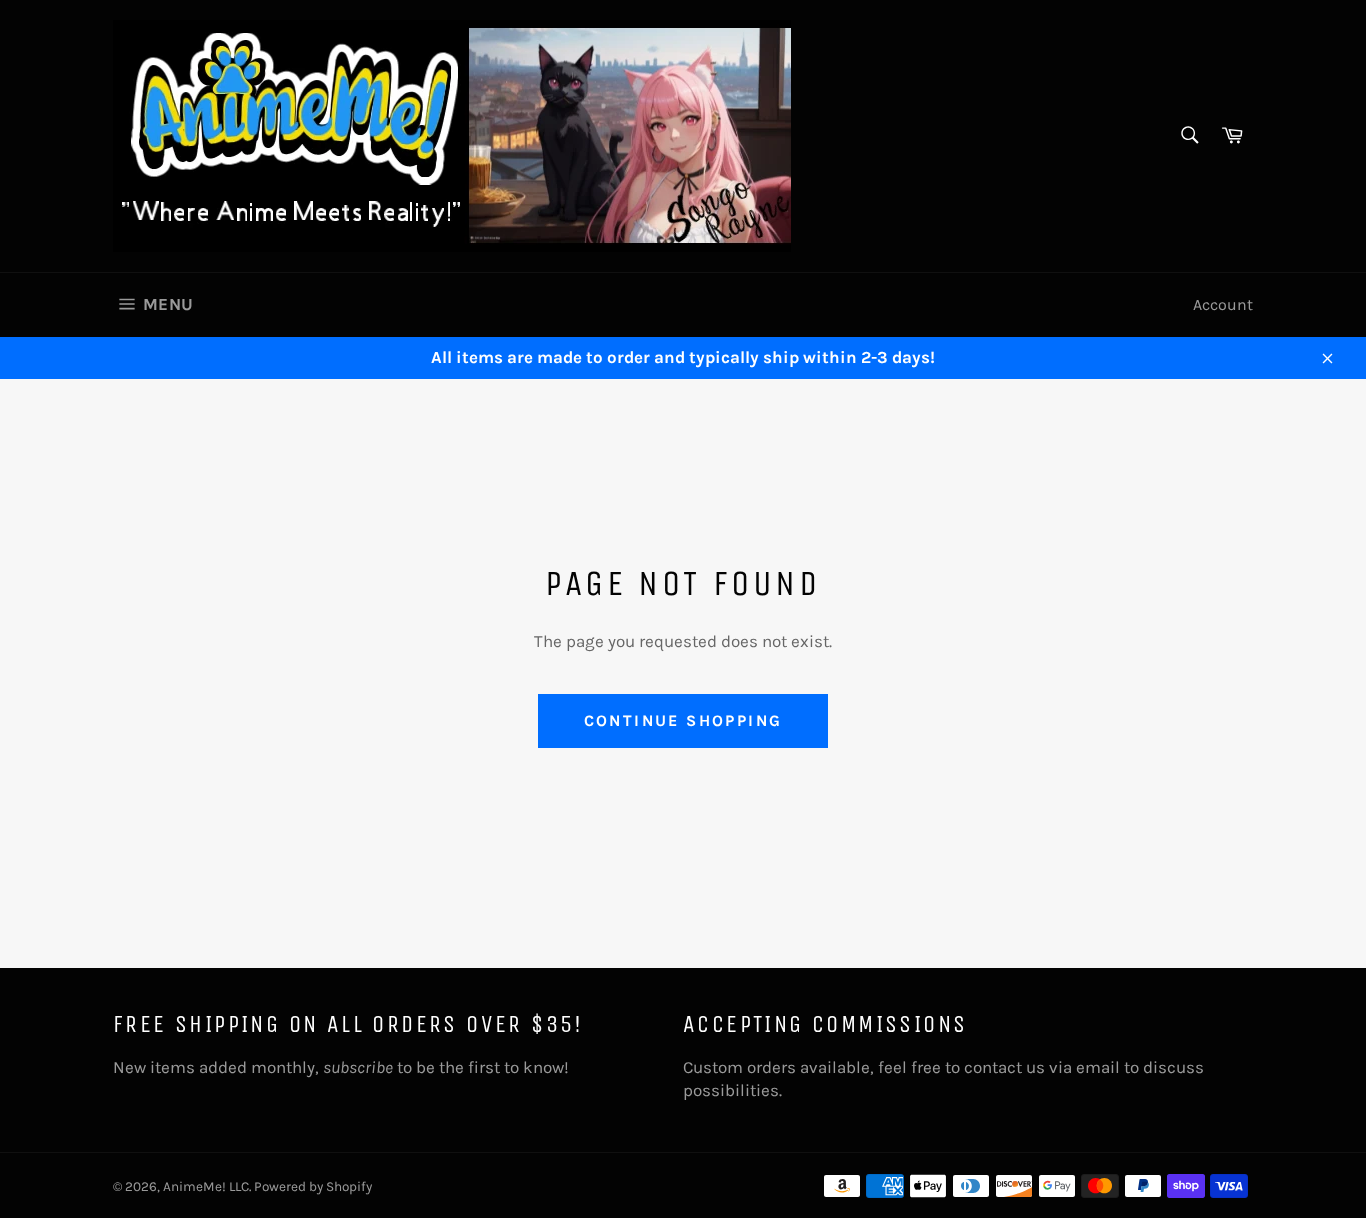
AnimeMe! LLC (206, 1186)
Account (1223, 304)
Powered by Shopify (313, 1186)
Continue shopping (683, 720)
